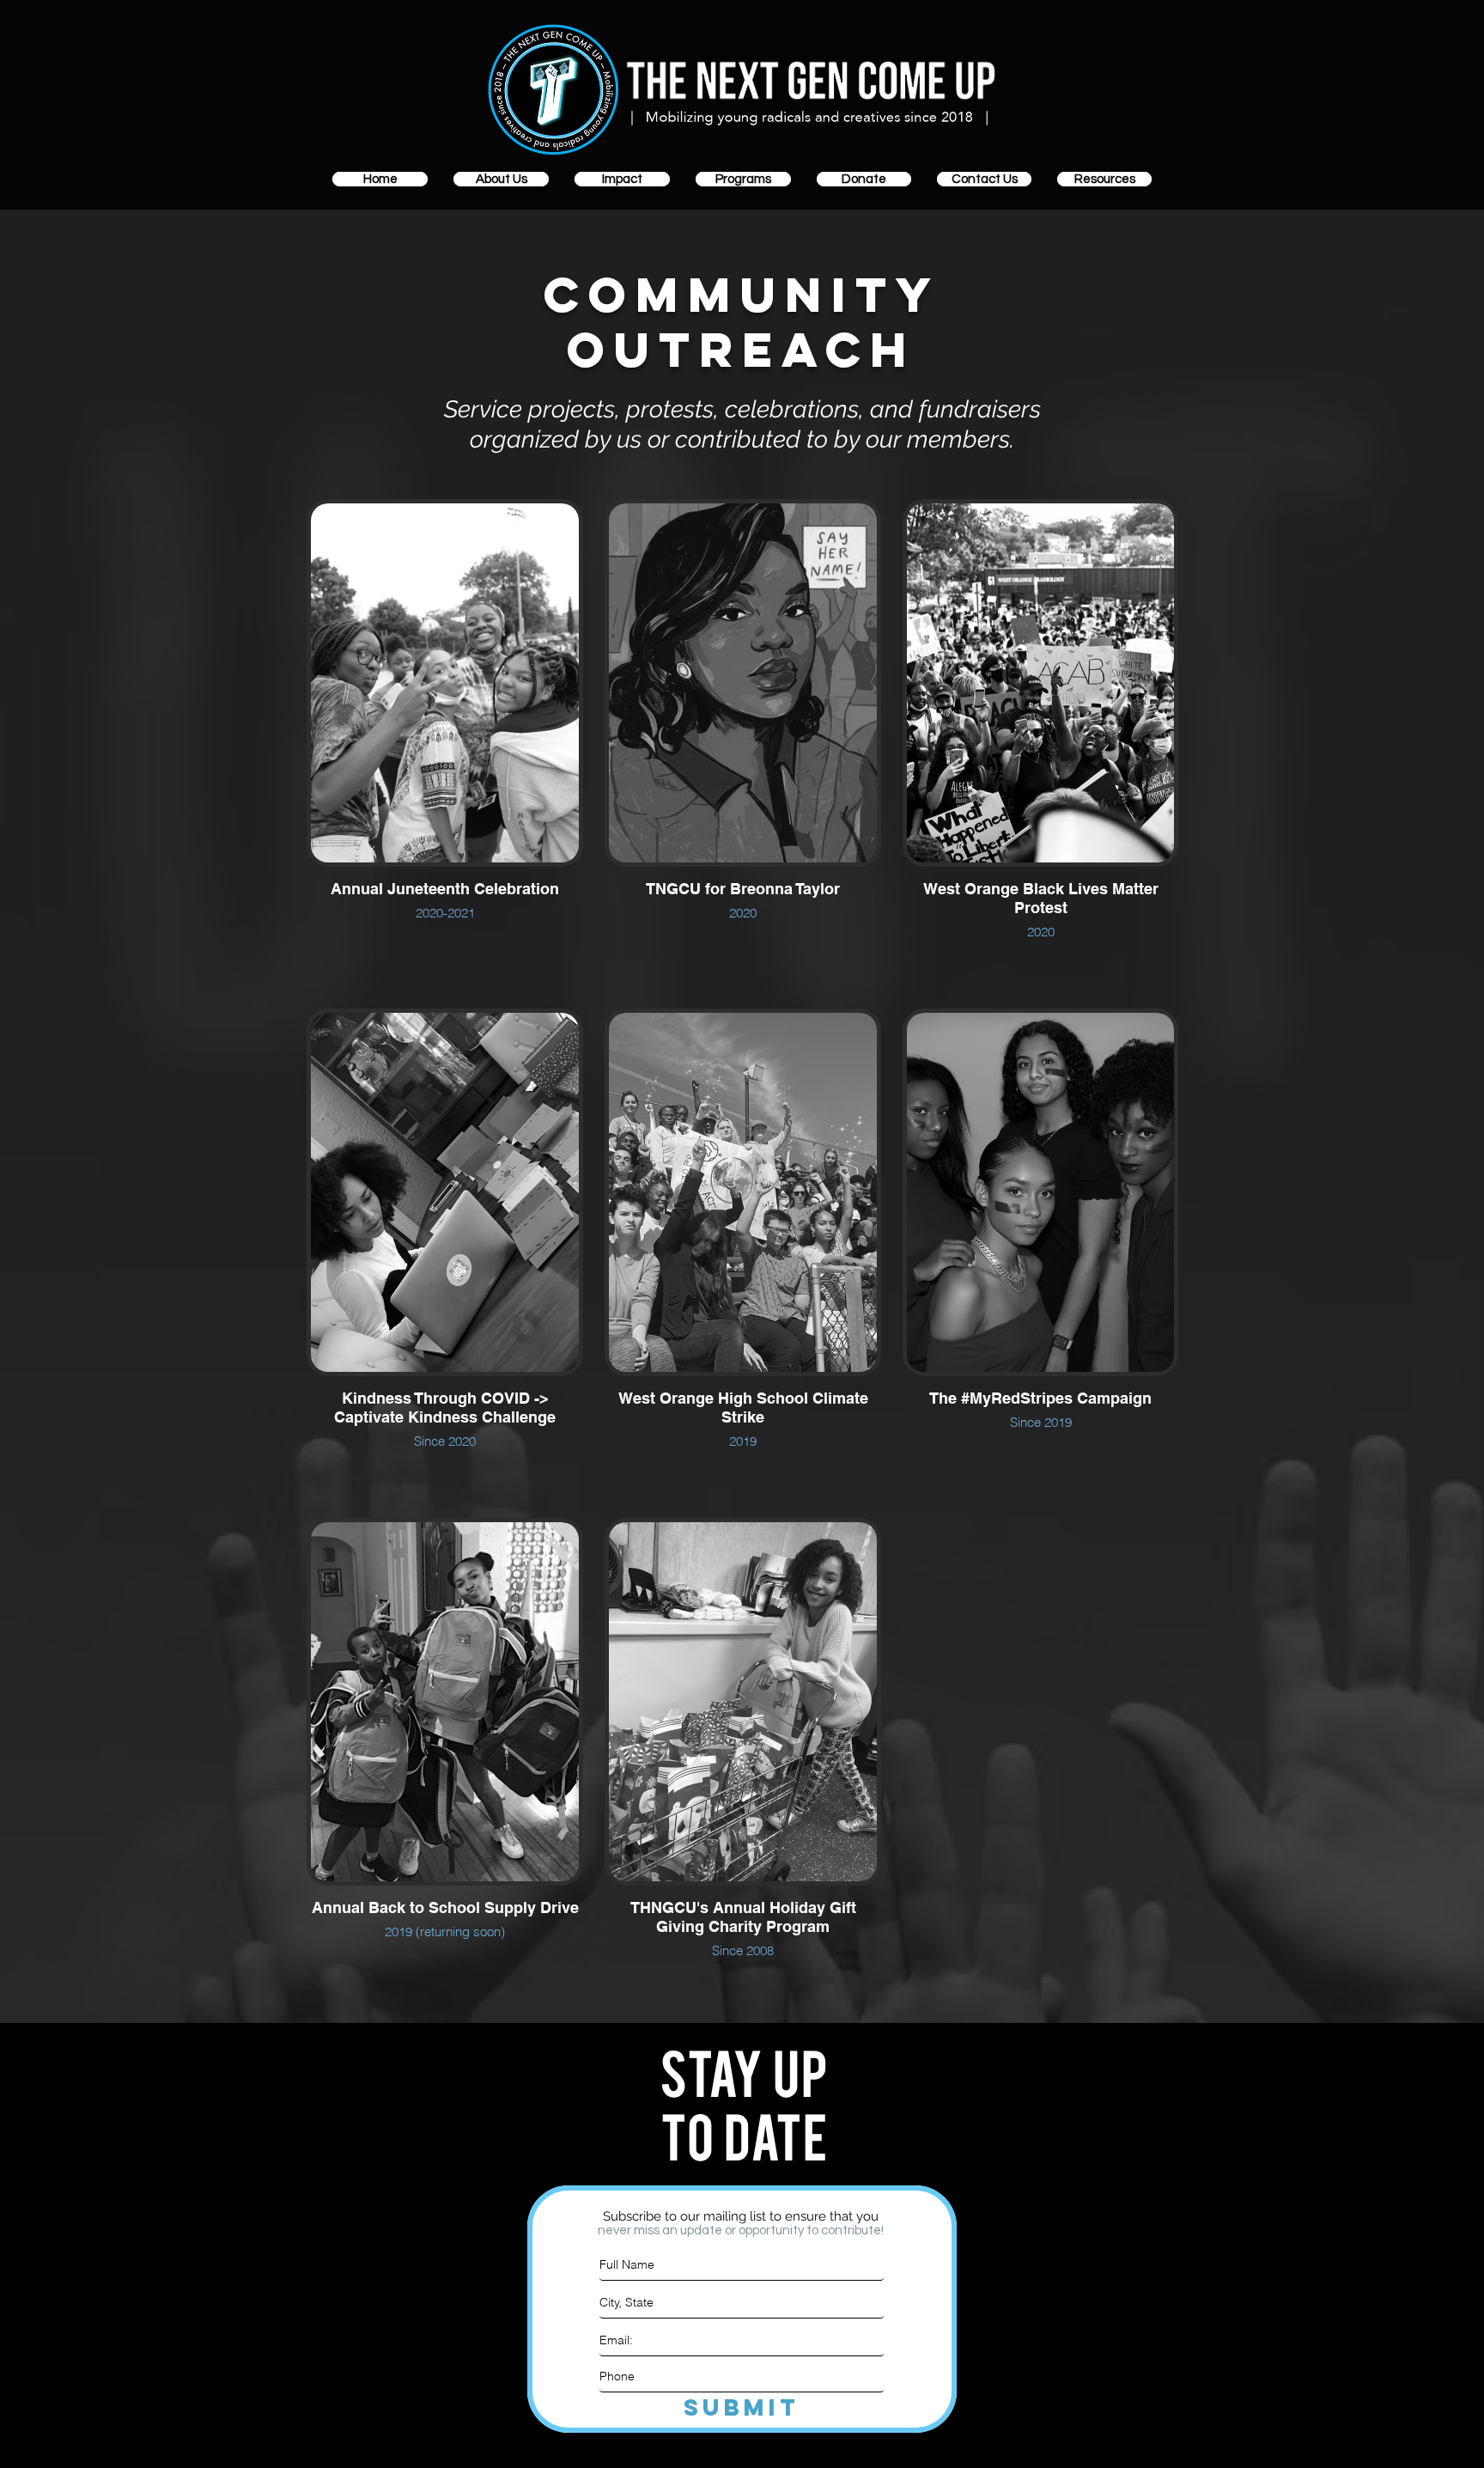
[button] (501, 179)
